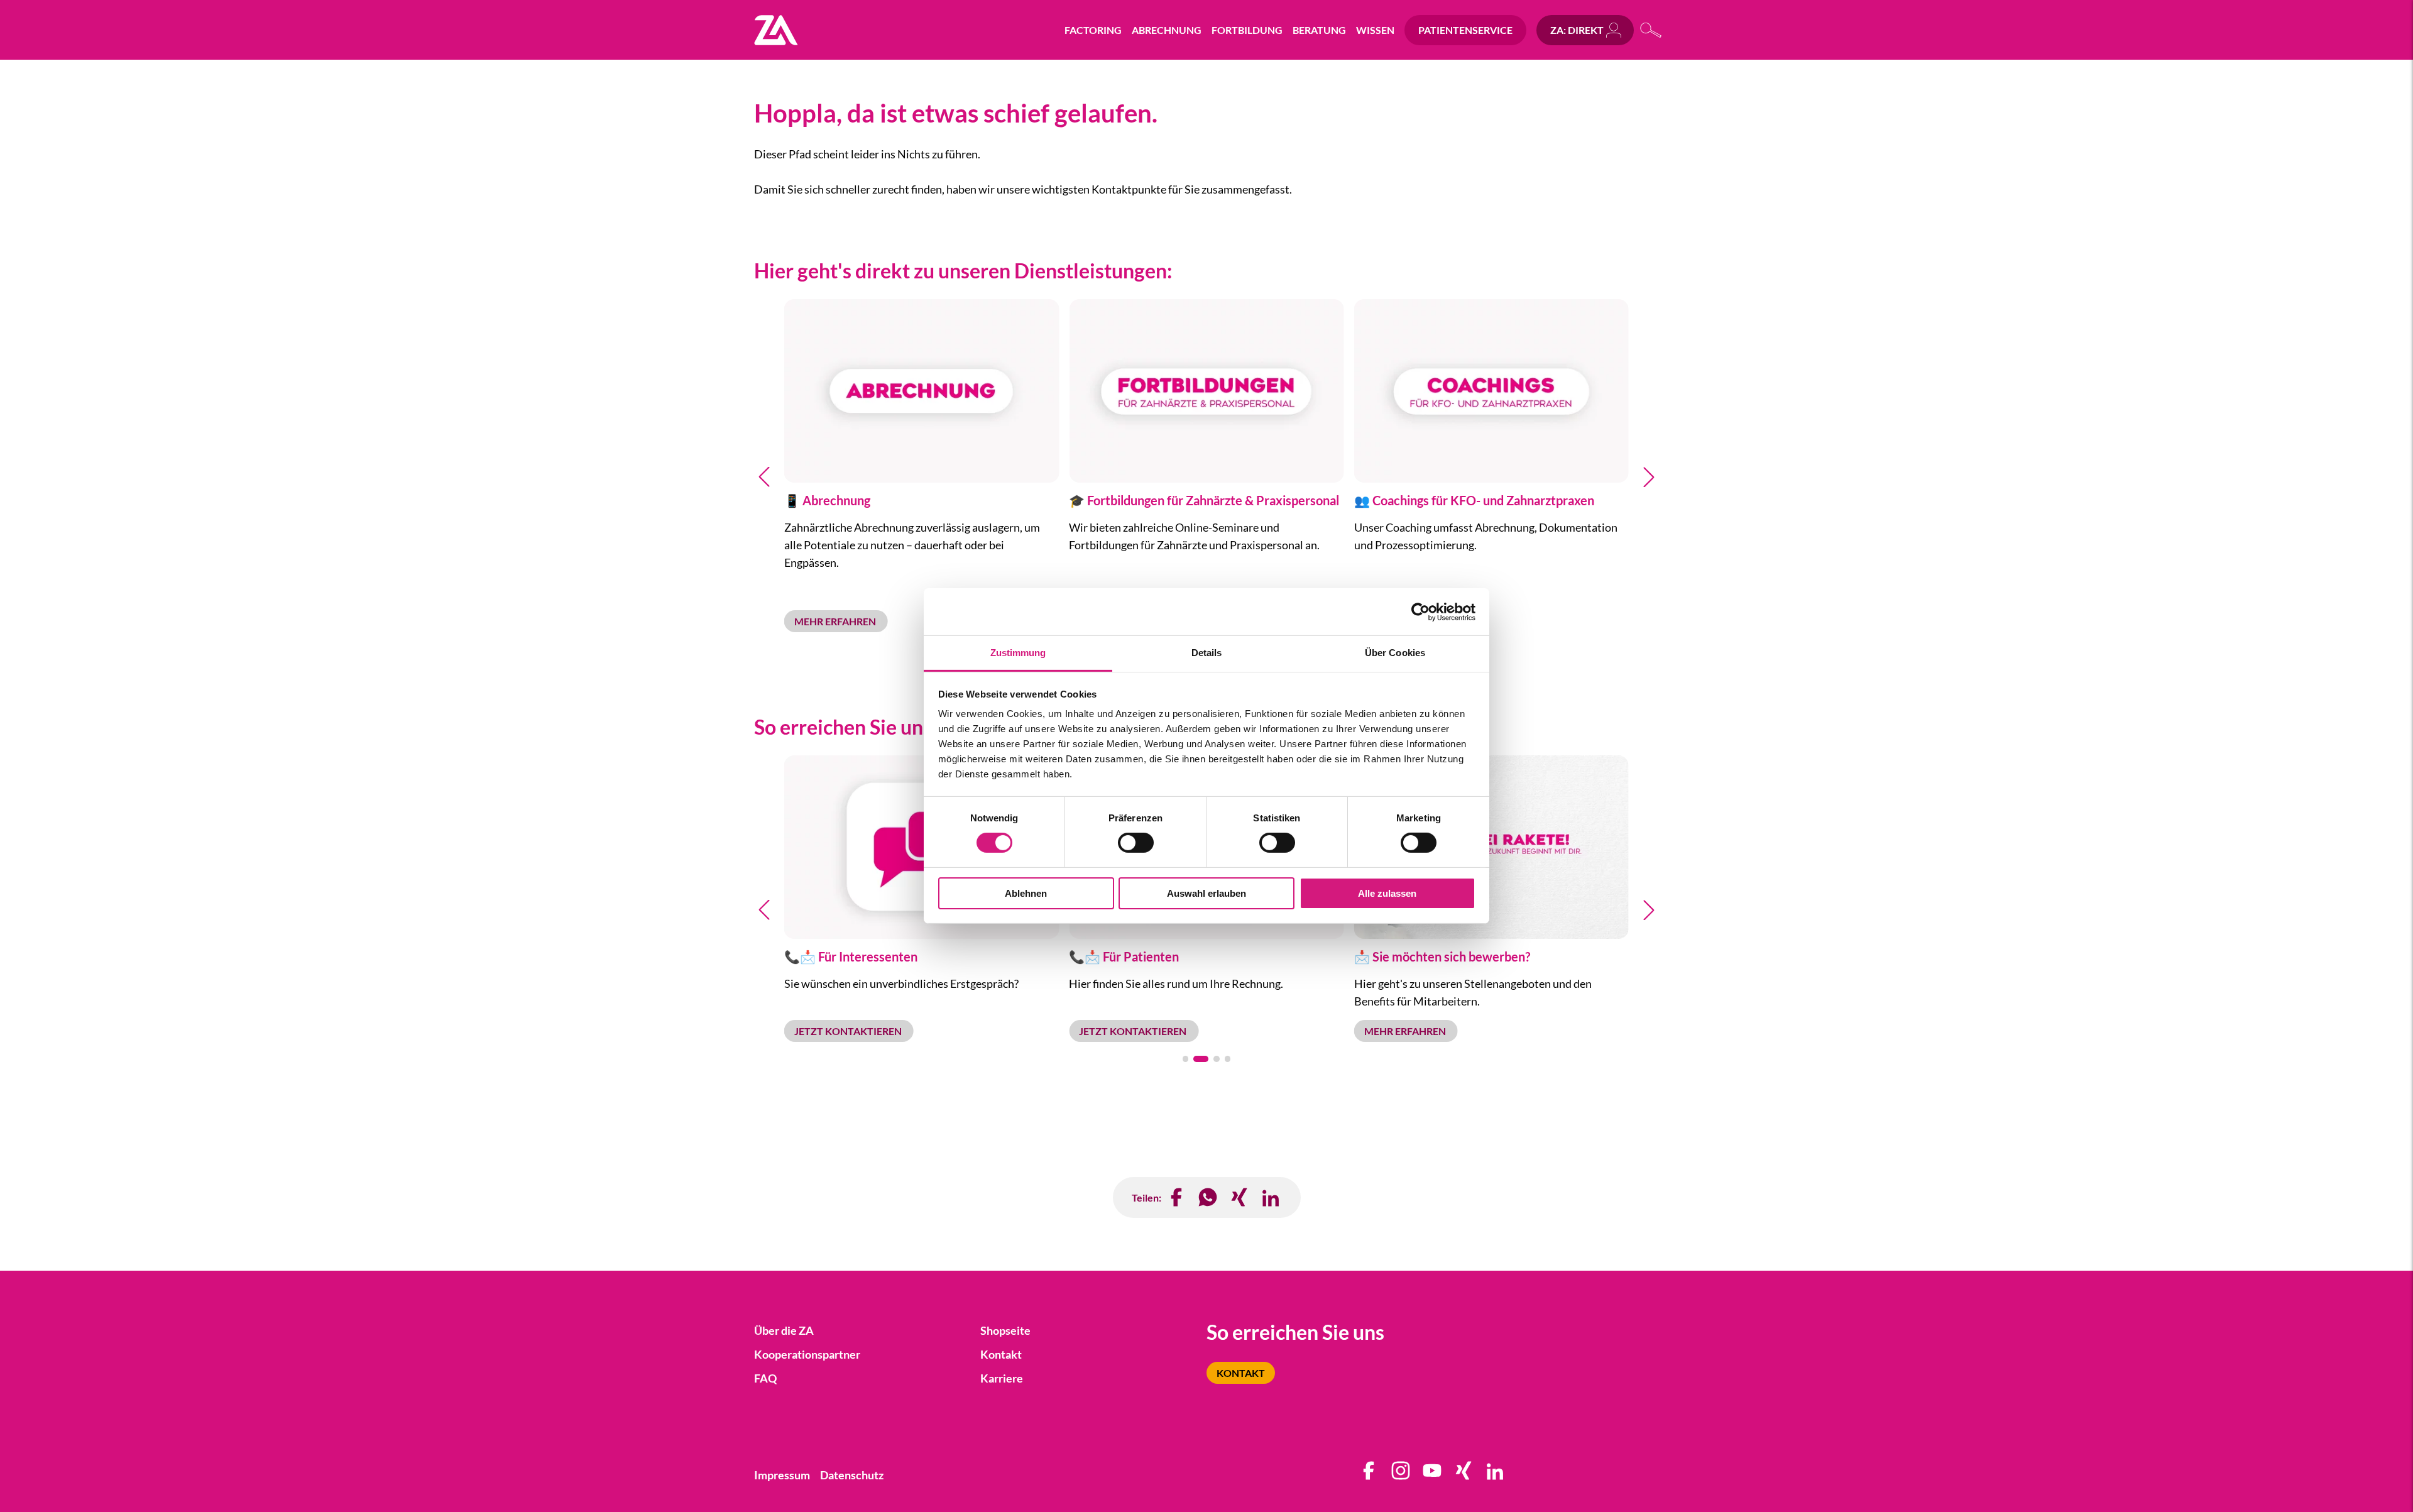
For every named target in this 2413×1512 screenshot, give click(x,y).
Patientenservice (1465, 30)
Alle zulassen (1387, 893)
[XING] (1240, 1197)
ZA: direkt (1577, 30)
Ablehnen (1026, 893)
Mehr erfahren (836, 621)
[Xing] (1464, 1475)
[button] (764, 477)
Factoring (1093, 30)
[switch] (1136, 843)
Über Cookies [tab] (1395, 653)
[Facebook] (1177, 1197)
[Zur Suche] (1651, 30)
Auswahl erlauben (1206, 893)
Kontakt (1241, 1373)
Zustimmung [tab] (1018, 653)
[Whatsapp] (1208, 1197)
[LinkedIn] (1271, 1197)
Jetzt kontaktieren (849, 1031)
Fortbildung (1247, 30)
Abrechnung (1167, 30)
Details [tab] (1207, 653)
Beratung (1319, 30)
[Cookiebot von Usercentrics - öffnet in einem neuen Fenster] (1420, 611)
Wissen (1375, 30)
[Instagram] (1401, 1475)
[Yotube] (1433, 1475)
